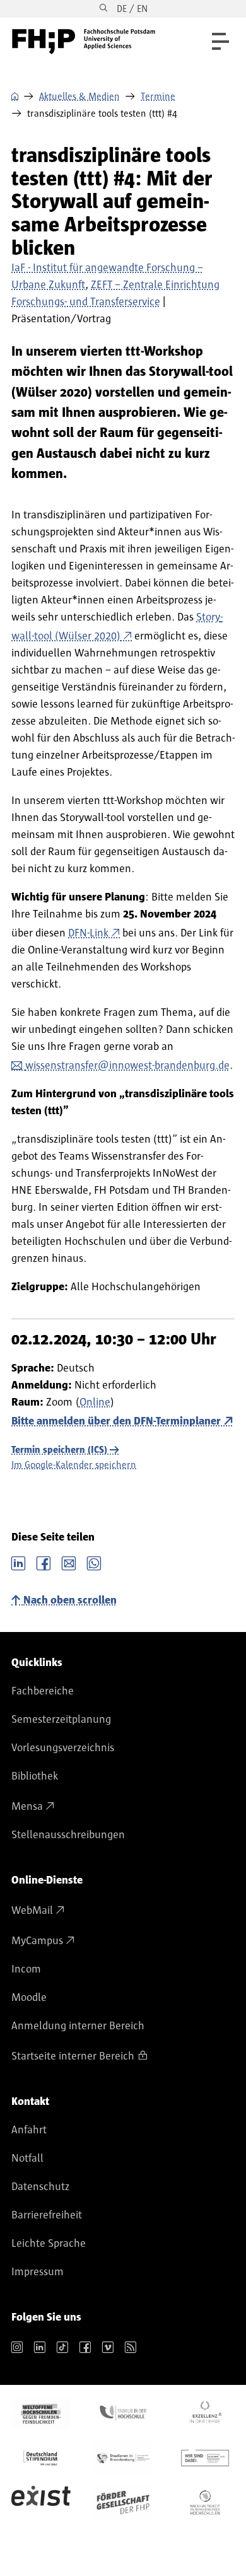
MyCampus (37, 1941)
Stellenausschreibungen (68, 1835)
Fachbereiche (43, 1691)
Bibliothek (35, 1776)
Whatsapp (94, 1562)
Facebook (44, 1562)
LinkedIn (18, 1562)
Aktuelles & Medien (79, 96)
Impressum (38, 2272)
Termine (158, 96)
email (69, 1562)
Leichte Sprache (49, 2244)
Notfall (27, 2159)
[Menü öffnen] (220, 41)
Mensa (27, 1807)
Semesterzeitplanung (61, 1720)
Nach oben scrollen (70, 1600)
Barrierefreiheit (47, 2215)
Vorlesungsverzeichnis (63, 1748)
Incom (26, 1969)
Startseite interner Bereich (73, 2056)
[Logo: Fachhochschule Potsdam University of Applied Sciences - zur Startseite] (84, 42)
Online (95, 1402)
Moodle (29, 1998)
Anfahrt (29, 2130)
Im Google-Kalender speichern (74, 1465)
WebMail (32, 1911)
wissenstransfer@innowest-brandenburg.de (127, 1066)
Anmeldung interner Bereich (78, 2026)
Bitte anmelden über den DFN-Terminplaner (116, 1421)
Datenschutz (40, 2187)
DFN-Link (88, 933)
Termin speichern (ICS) (59, 1450)
